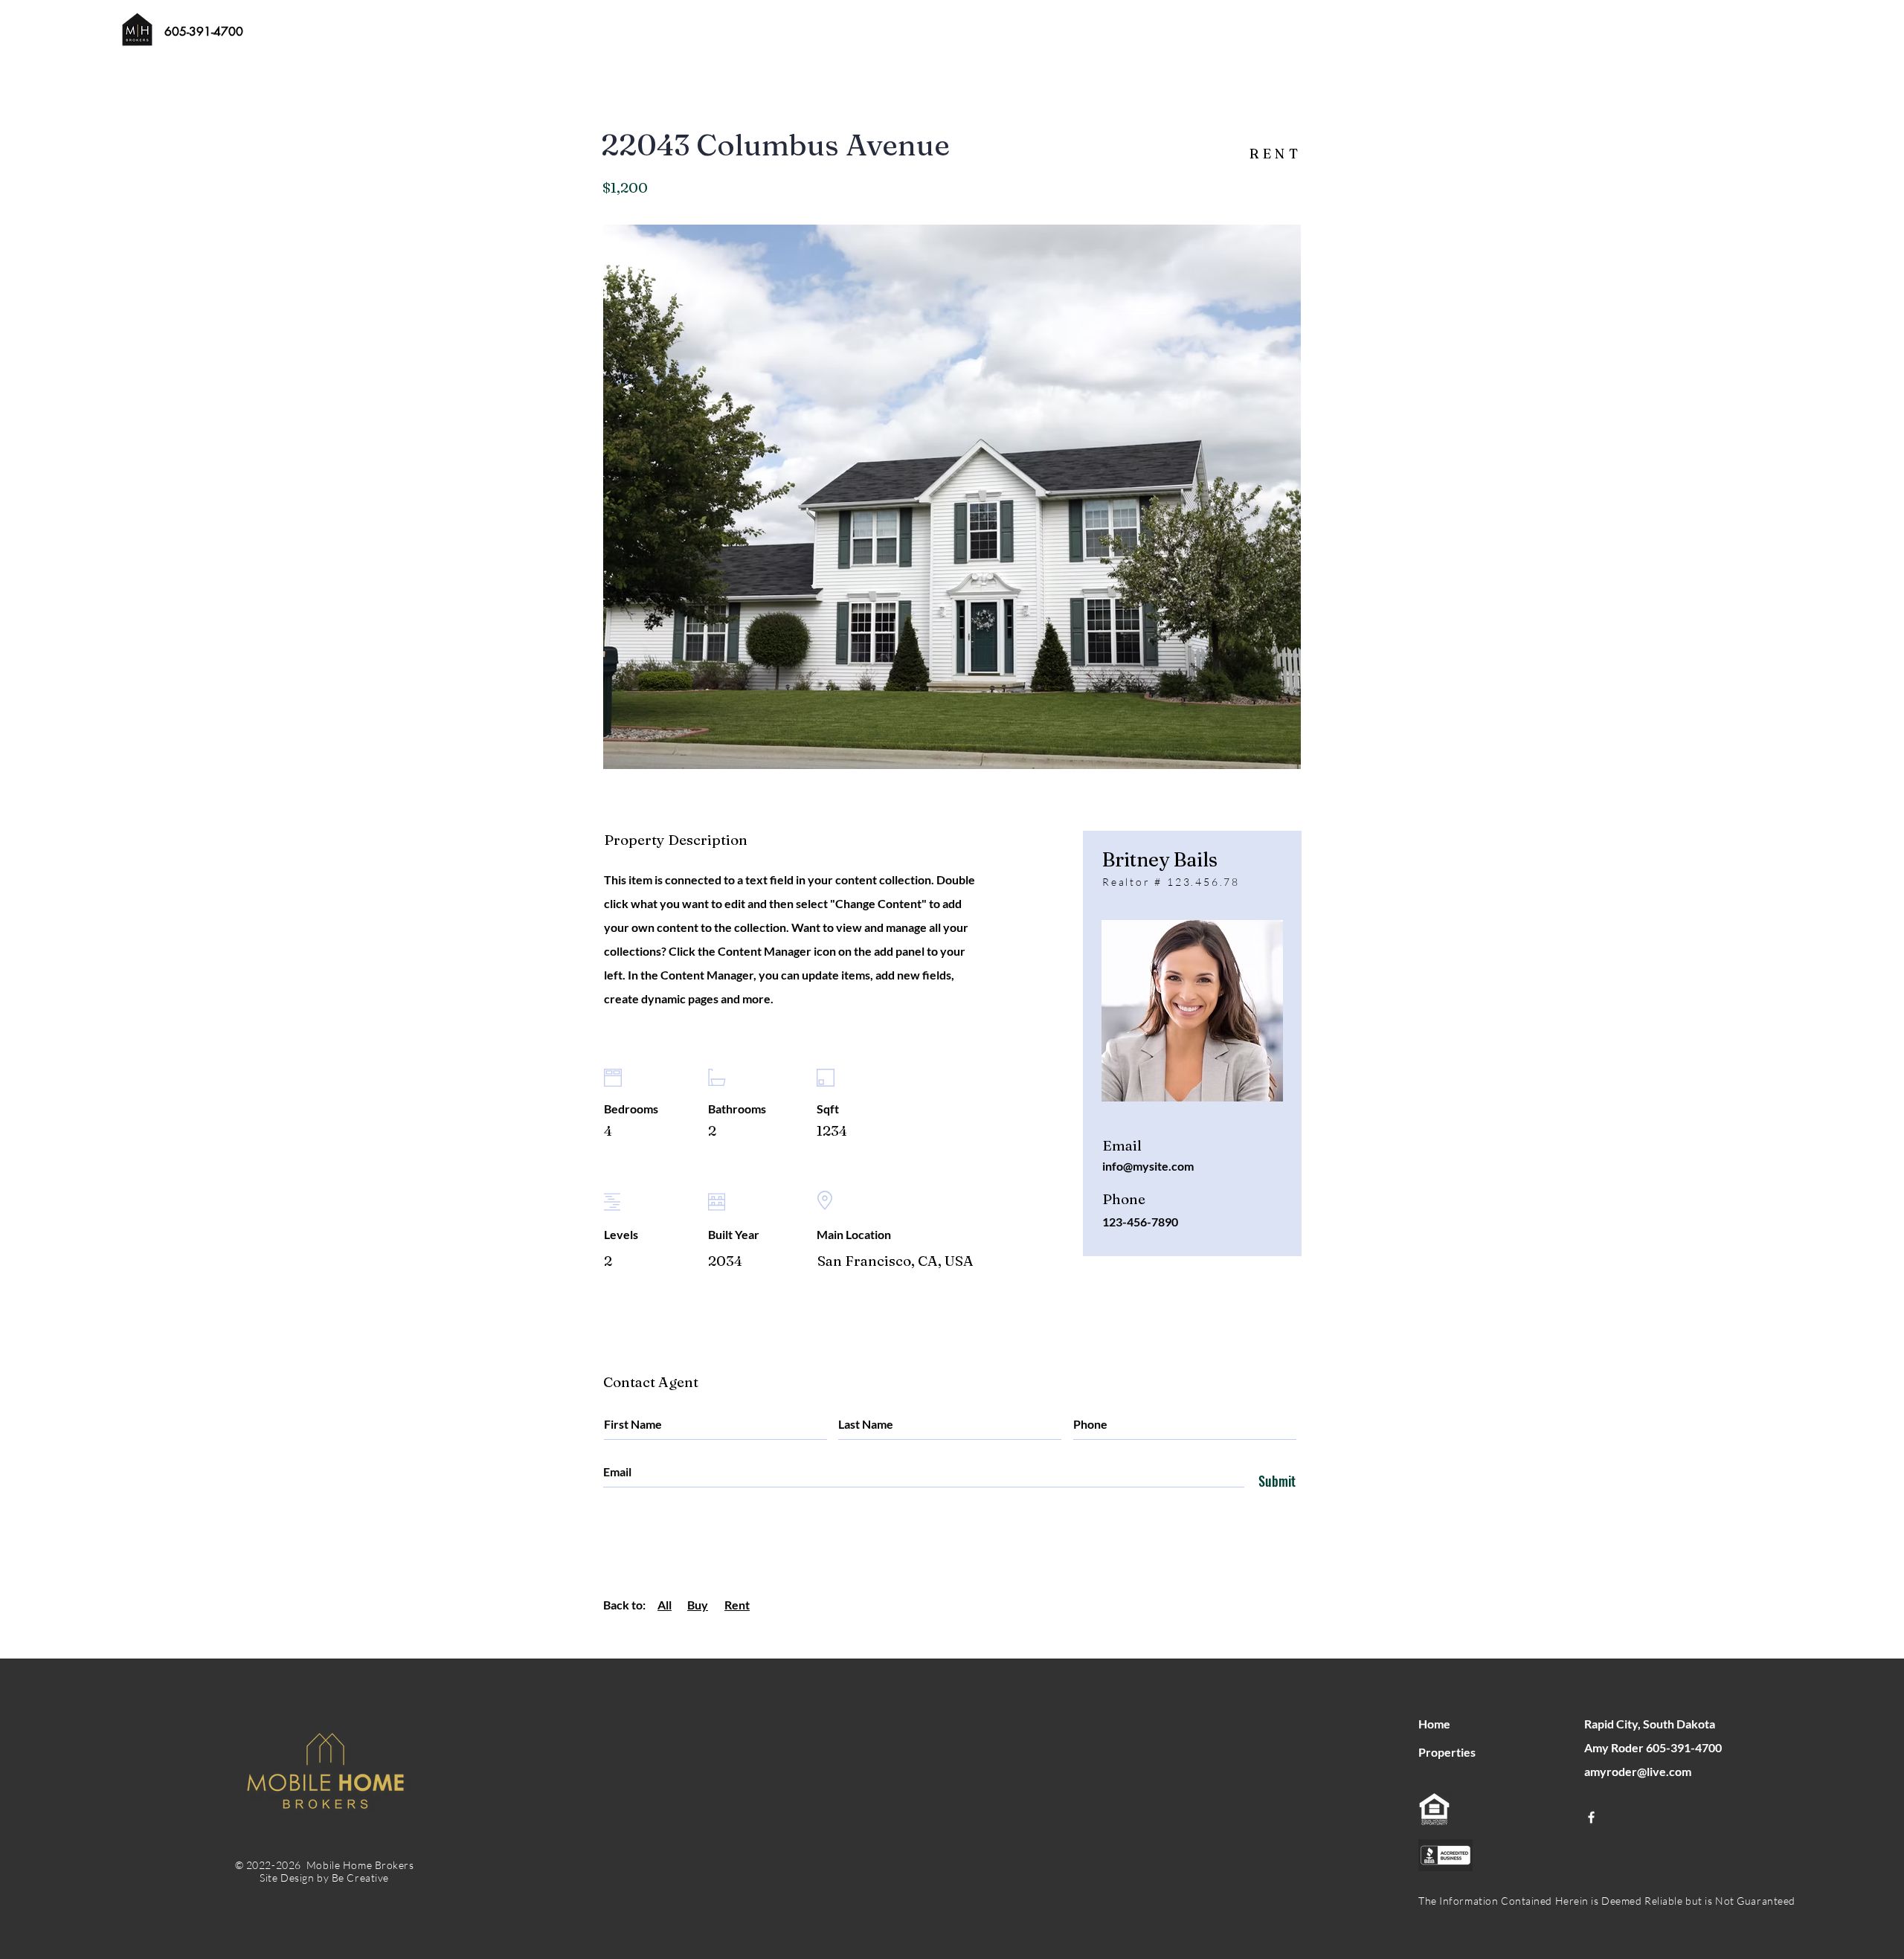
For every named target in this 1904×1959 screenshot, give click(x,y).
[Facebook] (1591, 1817)
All (665, 1605)
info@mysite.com (1148, 1166)
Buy (698, 1605)
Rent (737, 1605)
